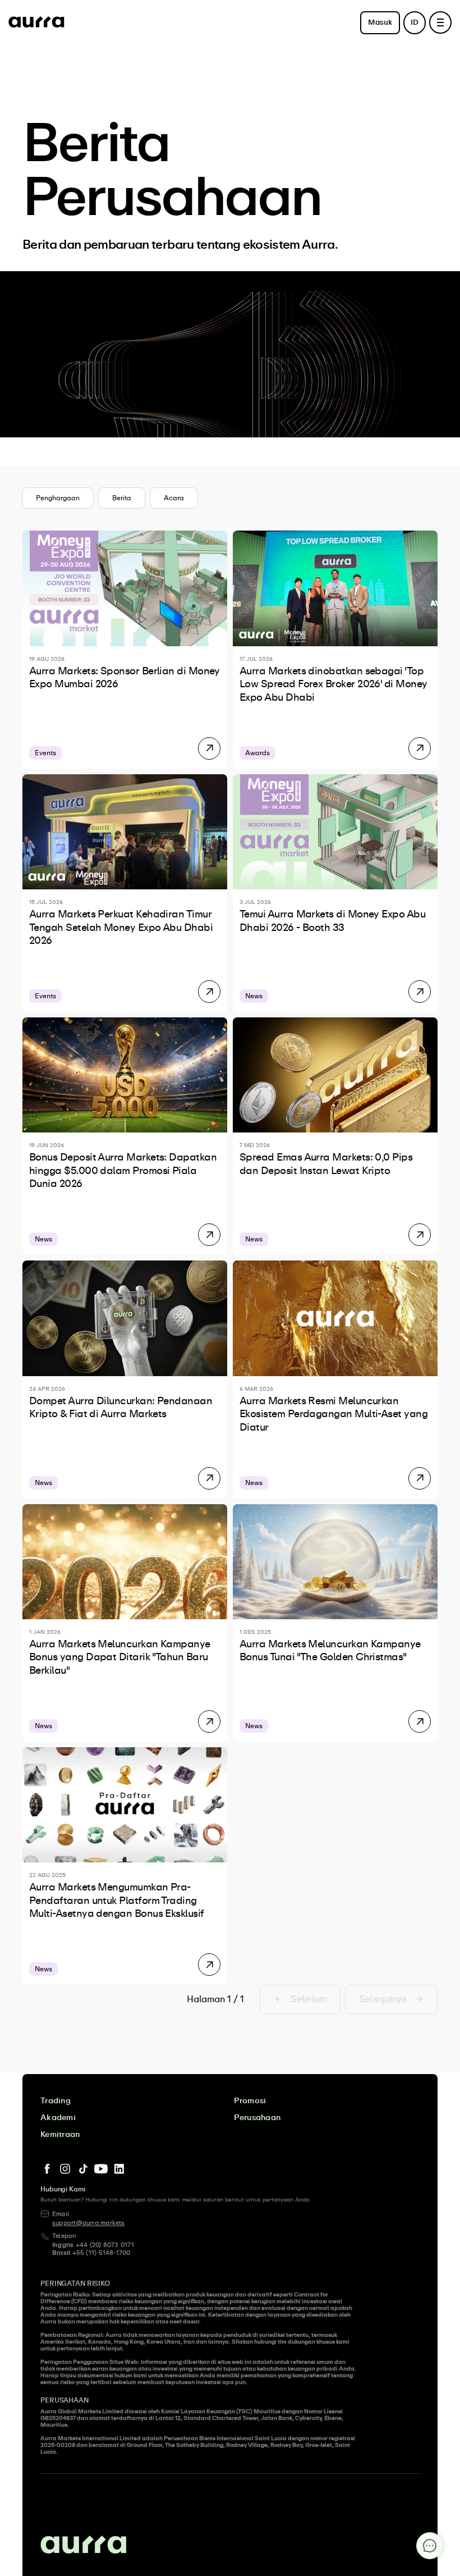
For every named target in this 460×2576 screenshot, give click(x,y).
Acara (174, 498)
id (415, 23)
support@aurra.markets (89, 2223)
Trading (56, 2101)
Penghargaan (58, 498)
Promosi (250, 2101)
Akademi (58, 2118)
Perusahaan (257, 2118)
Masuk (380, 23)
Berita (122, 498)
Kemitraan (60, 2135)
